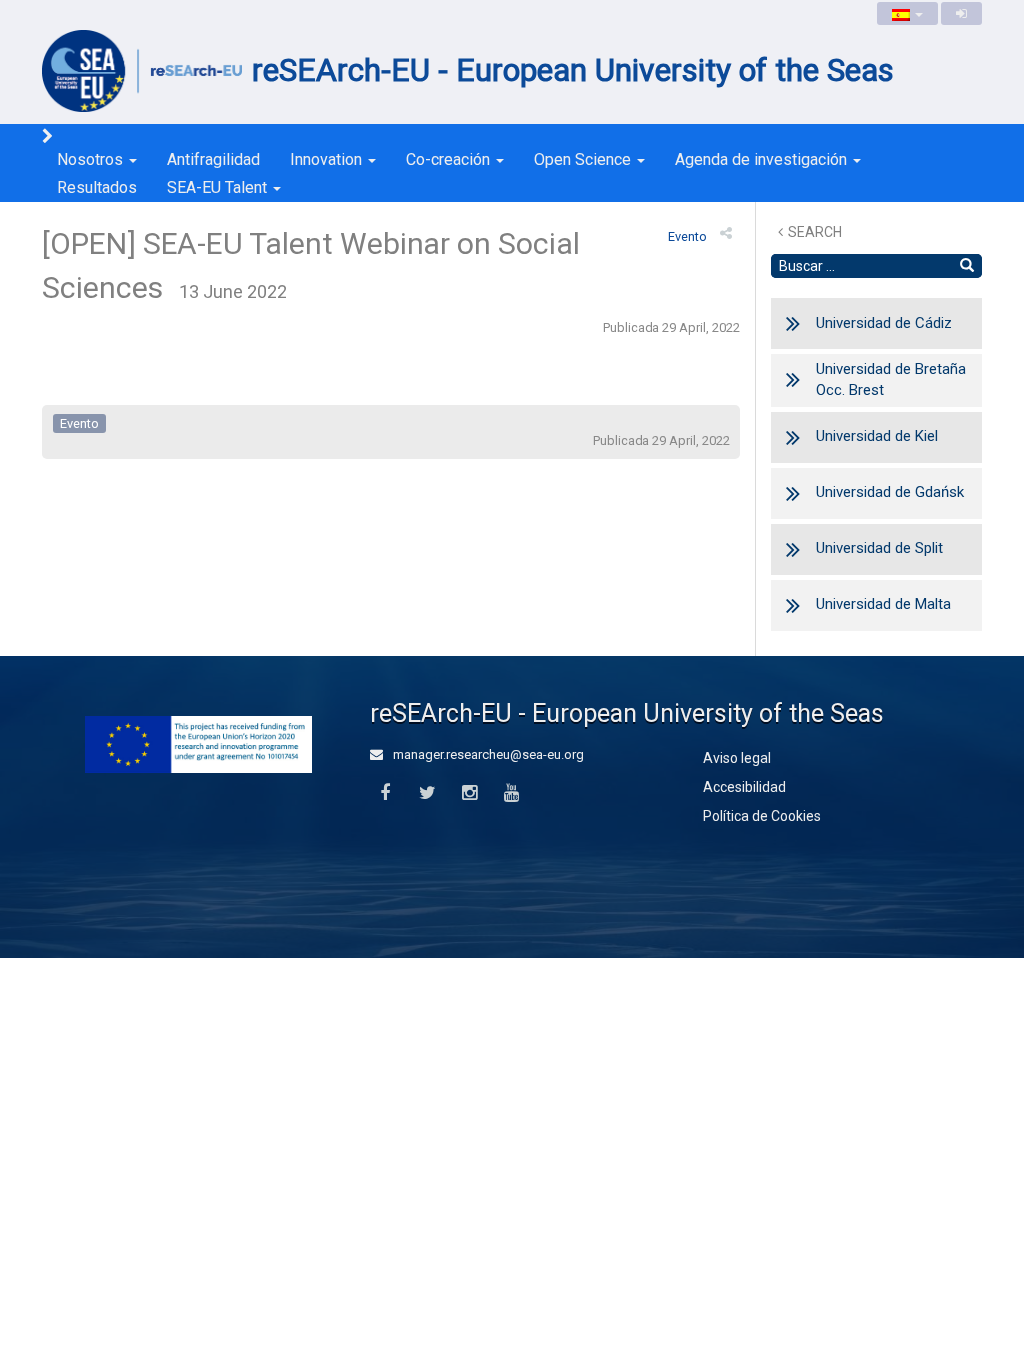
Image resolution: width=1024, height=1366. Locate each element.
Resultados (97, 187)
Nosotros (92, 159)
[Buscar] (967, 266)
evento (687, 236)
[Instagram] (469, 793)
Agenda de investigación (763, 159)
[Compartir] (726, 233)
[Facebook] (384, 793)
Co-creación (450, 159)
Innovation (328, 159)
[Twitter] (426, 793)
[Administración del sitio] (961, 13)
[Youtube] (511, 793)
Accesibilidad (744, 787)
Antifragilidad (213, 159)
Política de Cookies (762, 816)
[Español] (907, 13)
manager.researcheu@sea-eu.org (487, 754)
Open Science (584, 159)
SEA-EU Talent (219, 187)
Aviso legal (737, 758)
